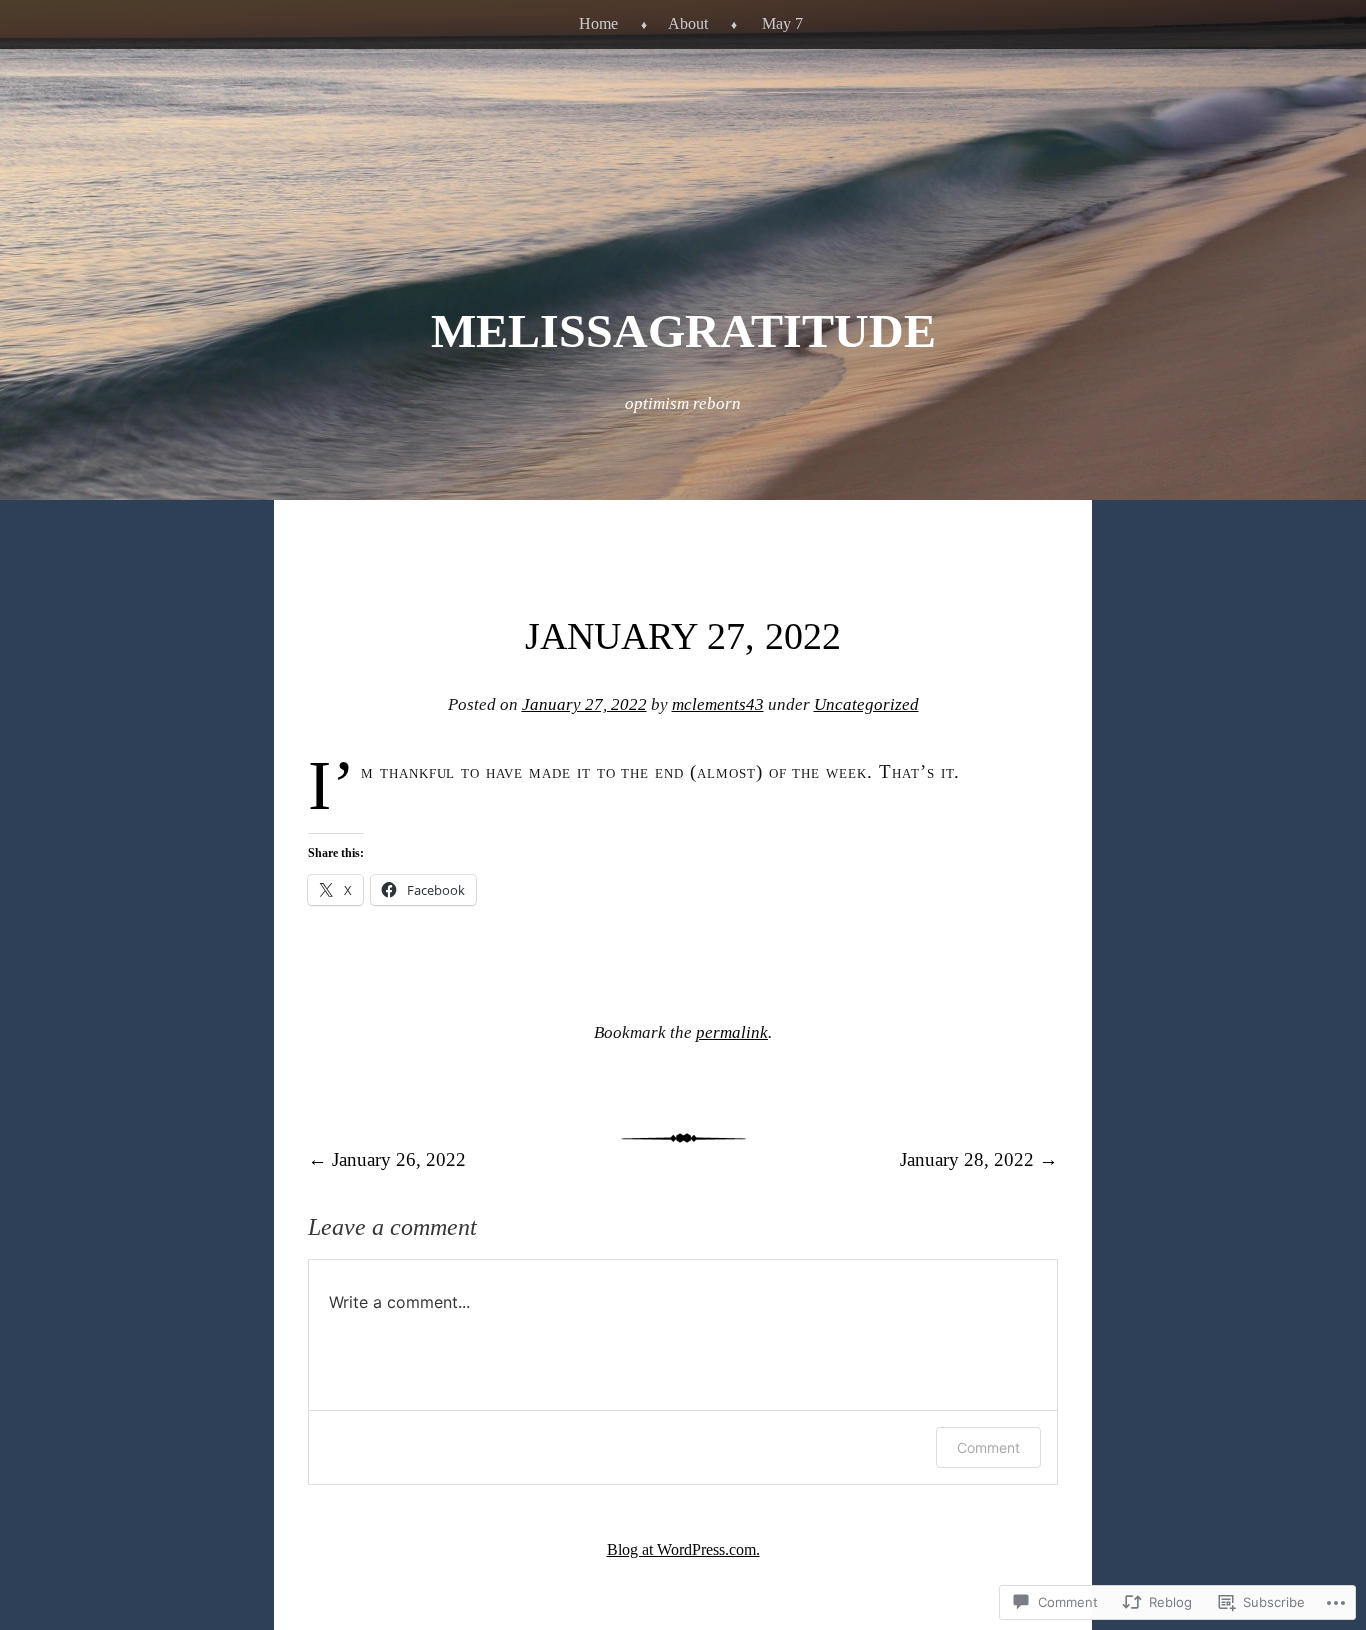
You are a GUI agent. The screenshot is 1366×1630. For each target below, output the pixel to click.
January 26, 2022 (387, 1159)
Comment (988, 1447)
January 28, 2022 (979, 1159)
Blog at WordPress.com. (683, 1549)
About (688, 23)
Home (598, 23)
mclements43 (718, 704)
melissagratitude (683, 330)
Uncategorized (866, 704)
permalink (732, 1032)
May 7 (782, 23)
